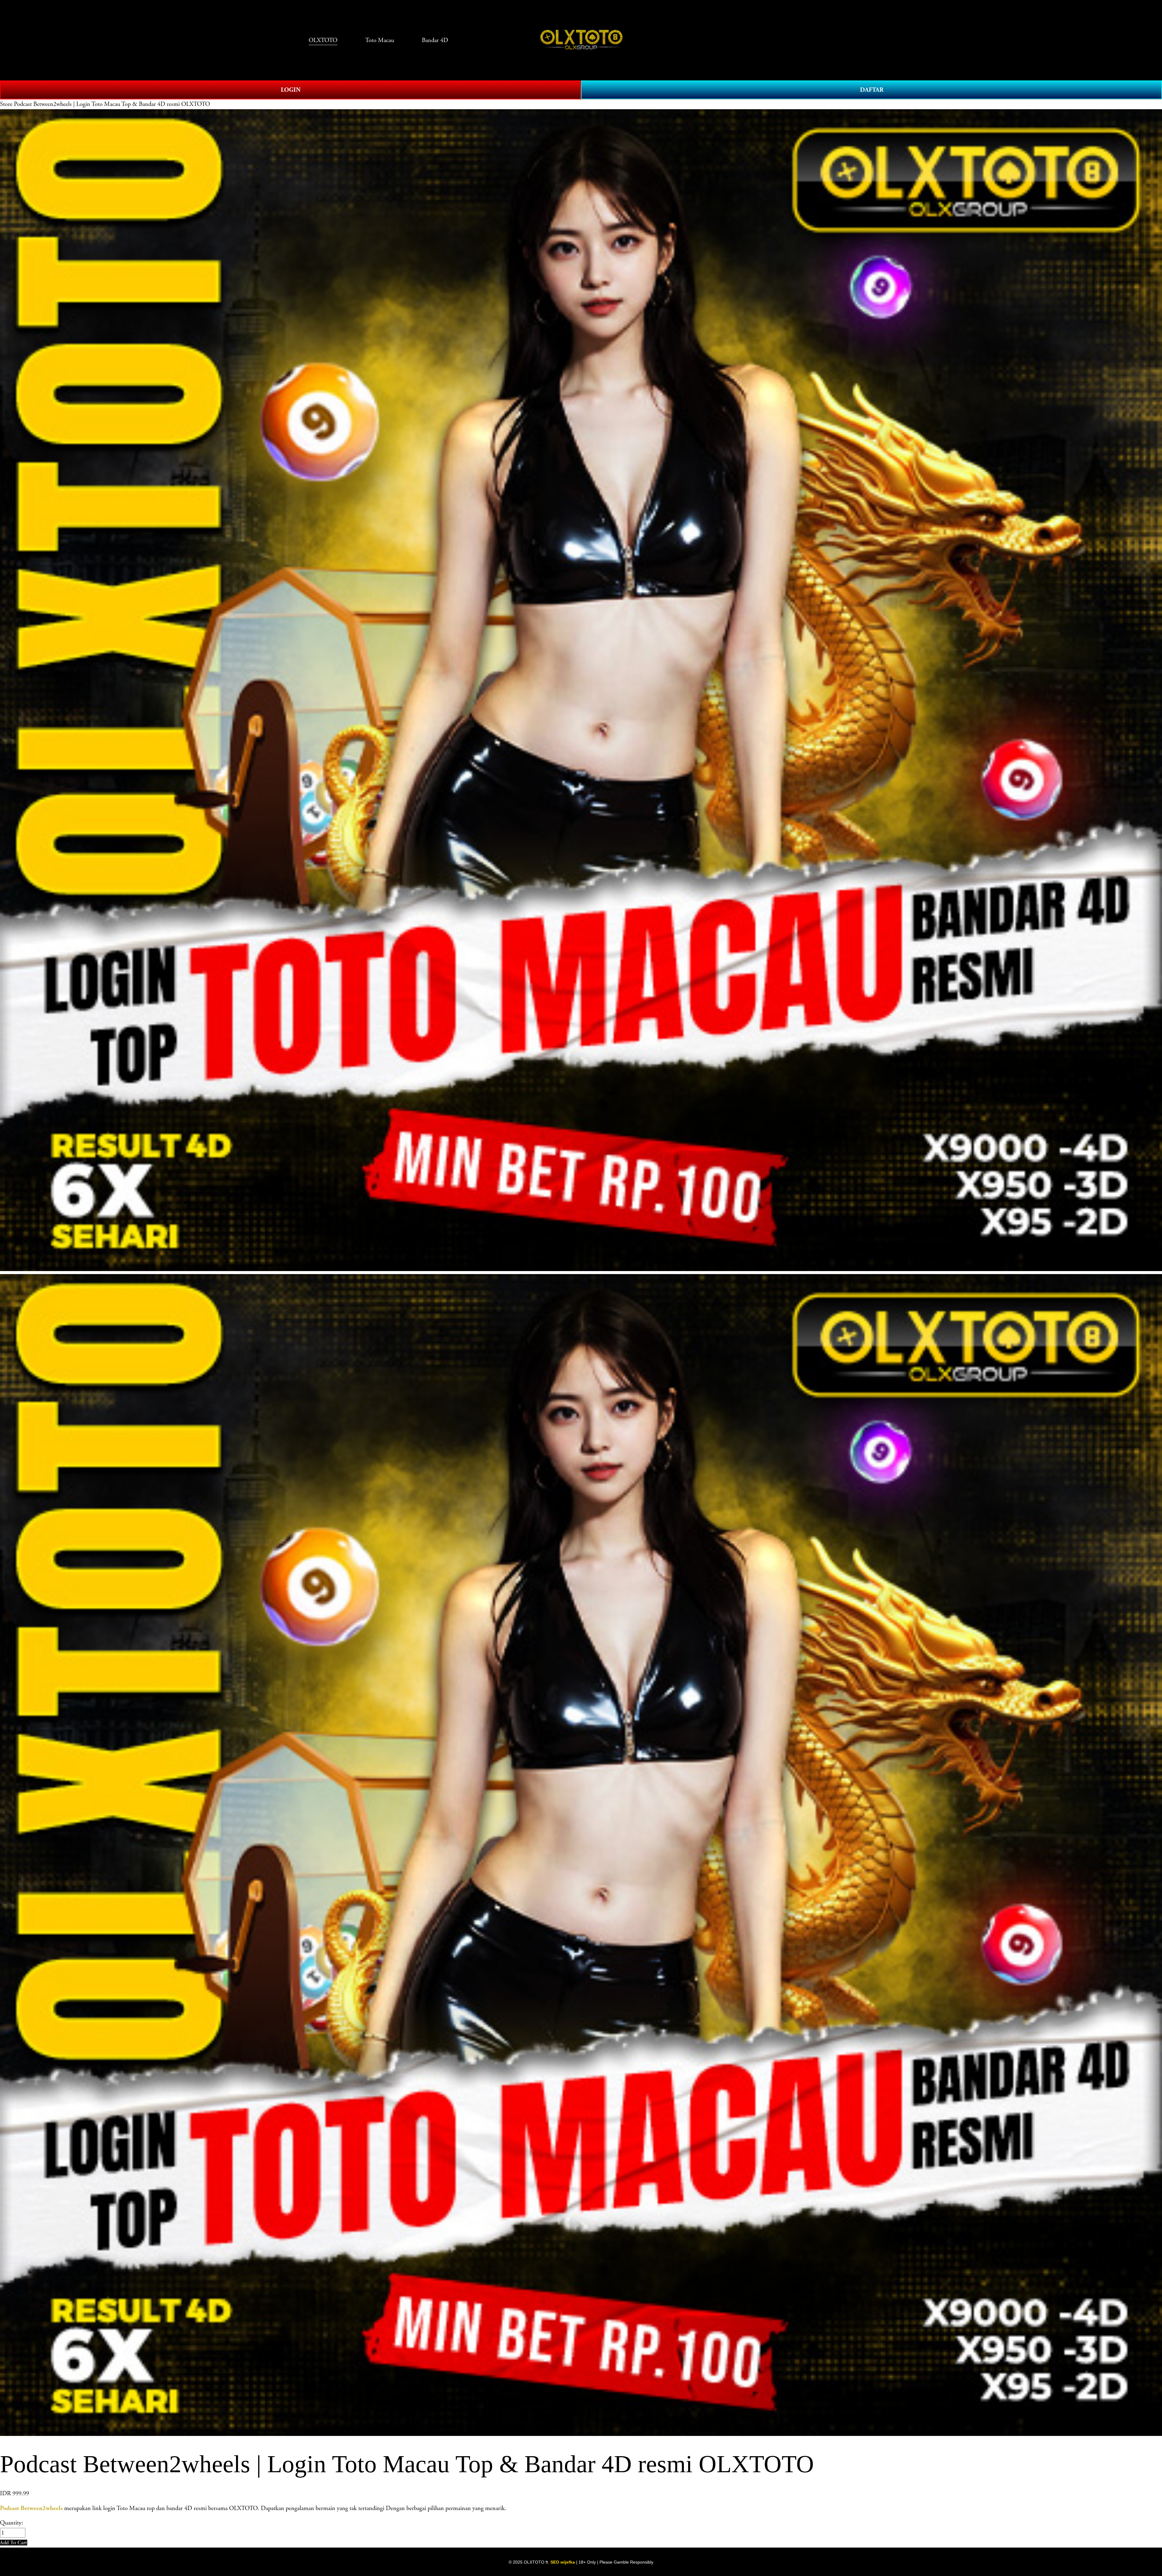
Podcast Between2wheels (31, 2508)
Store (6, 104)
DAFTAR (872, 90)
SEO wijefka (563, 2562)
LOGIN (291, 90)
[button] (14, 2543)
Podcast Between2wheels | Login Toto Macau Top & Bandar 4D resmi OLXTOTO (112, 104)
